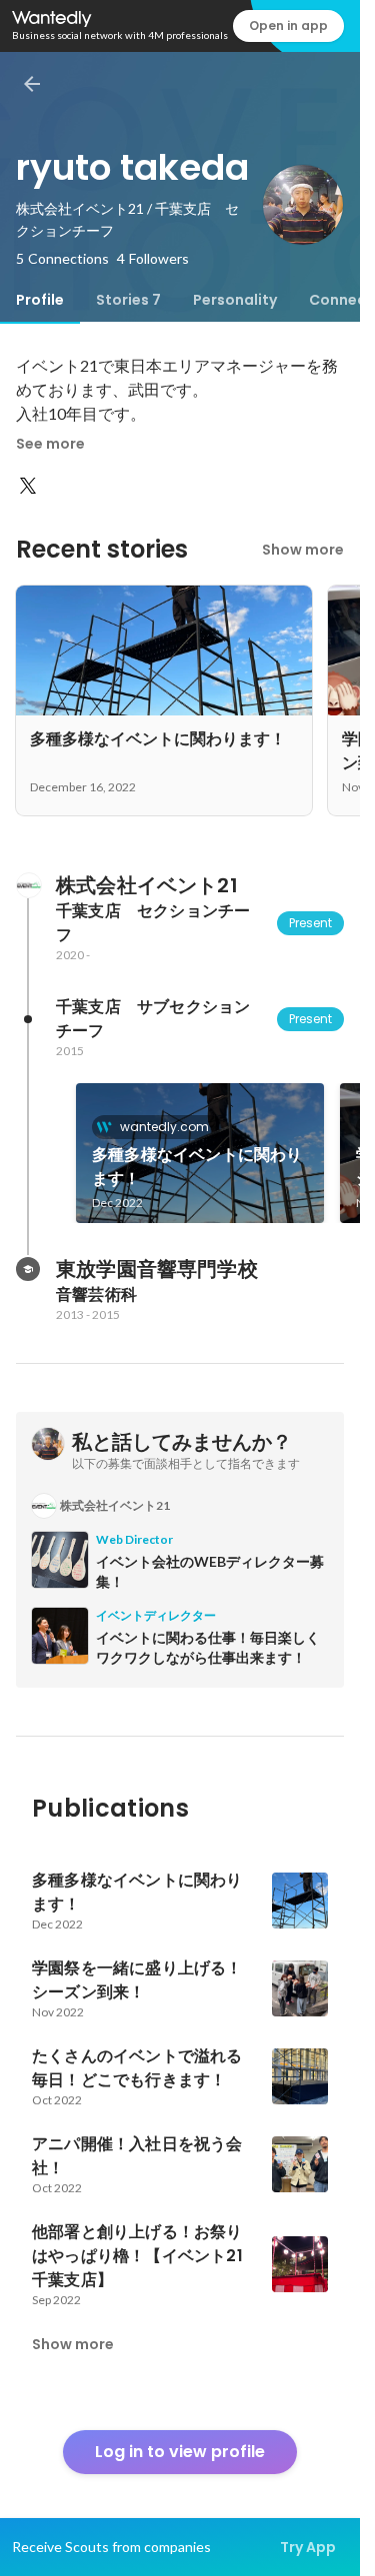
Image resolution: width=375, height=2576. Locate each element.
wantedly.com (164, 1127)
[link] (200, 1153)
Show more (303, 550)
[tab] (40, 300)
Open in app (288, 25)
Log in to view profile (180, 2452)
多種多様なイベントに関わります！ (197, 1167)
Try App (308, 2547)
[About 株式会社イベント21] (28, 885)
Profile (40, 300)
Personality (235, 300)
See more (50, 444)
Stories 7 (128, 300)
